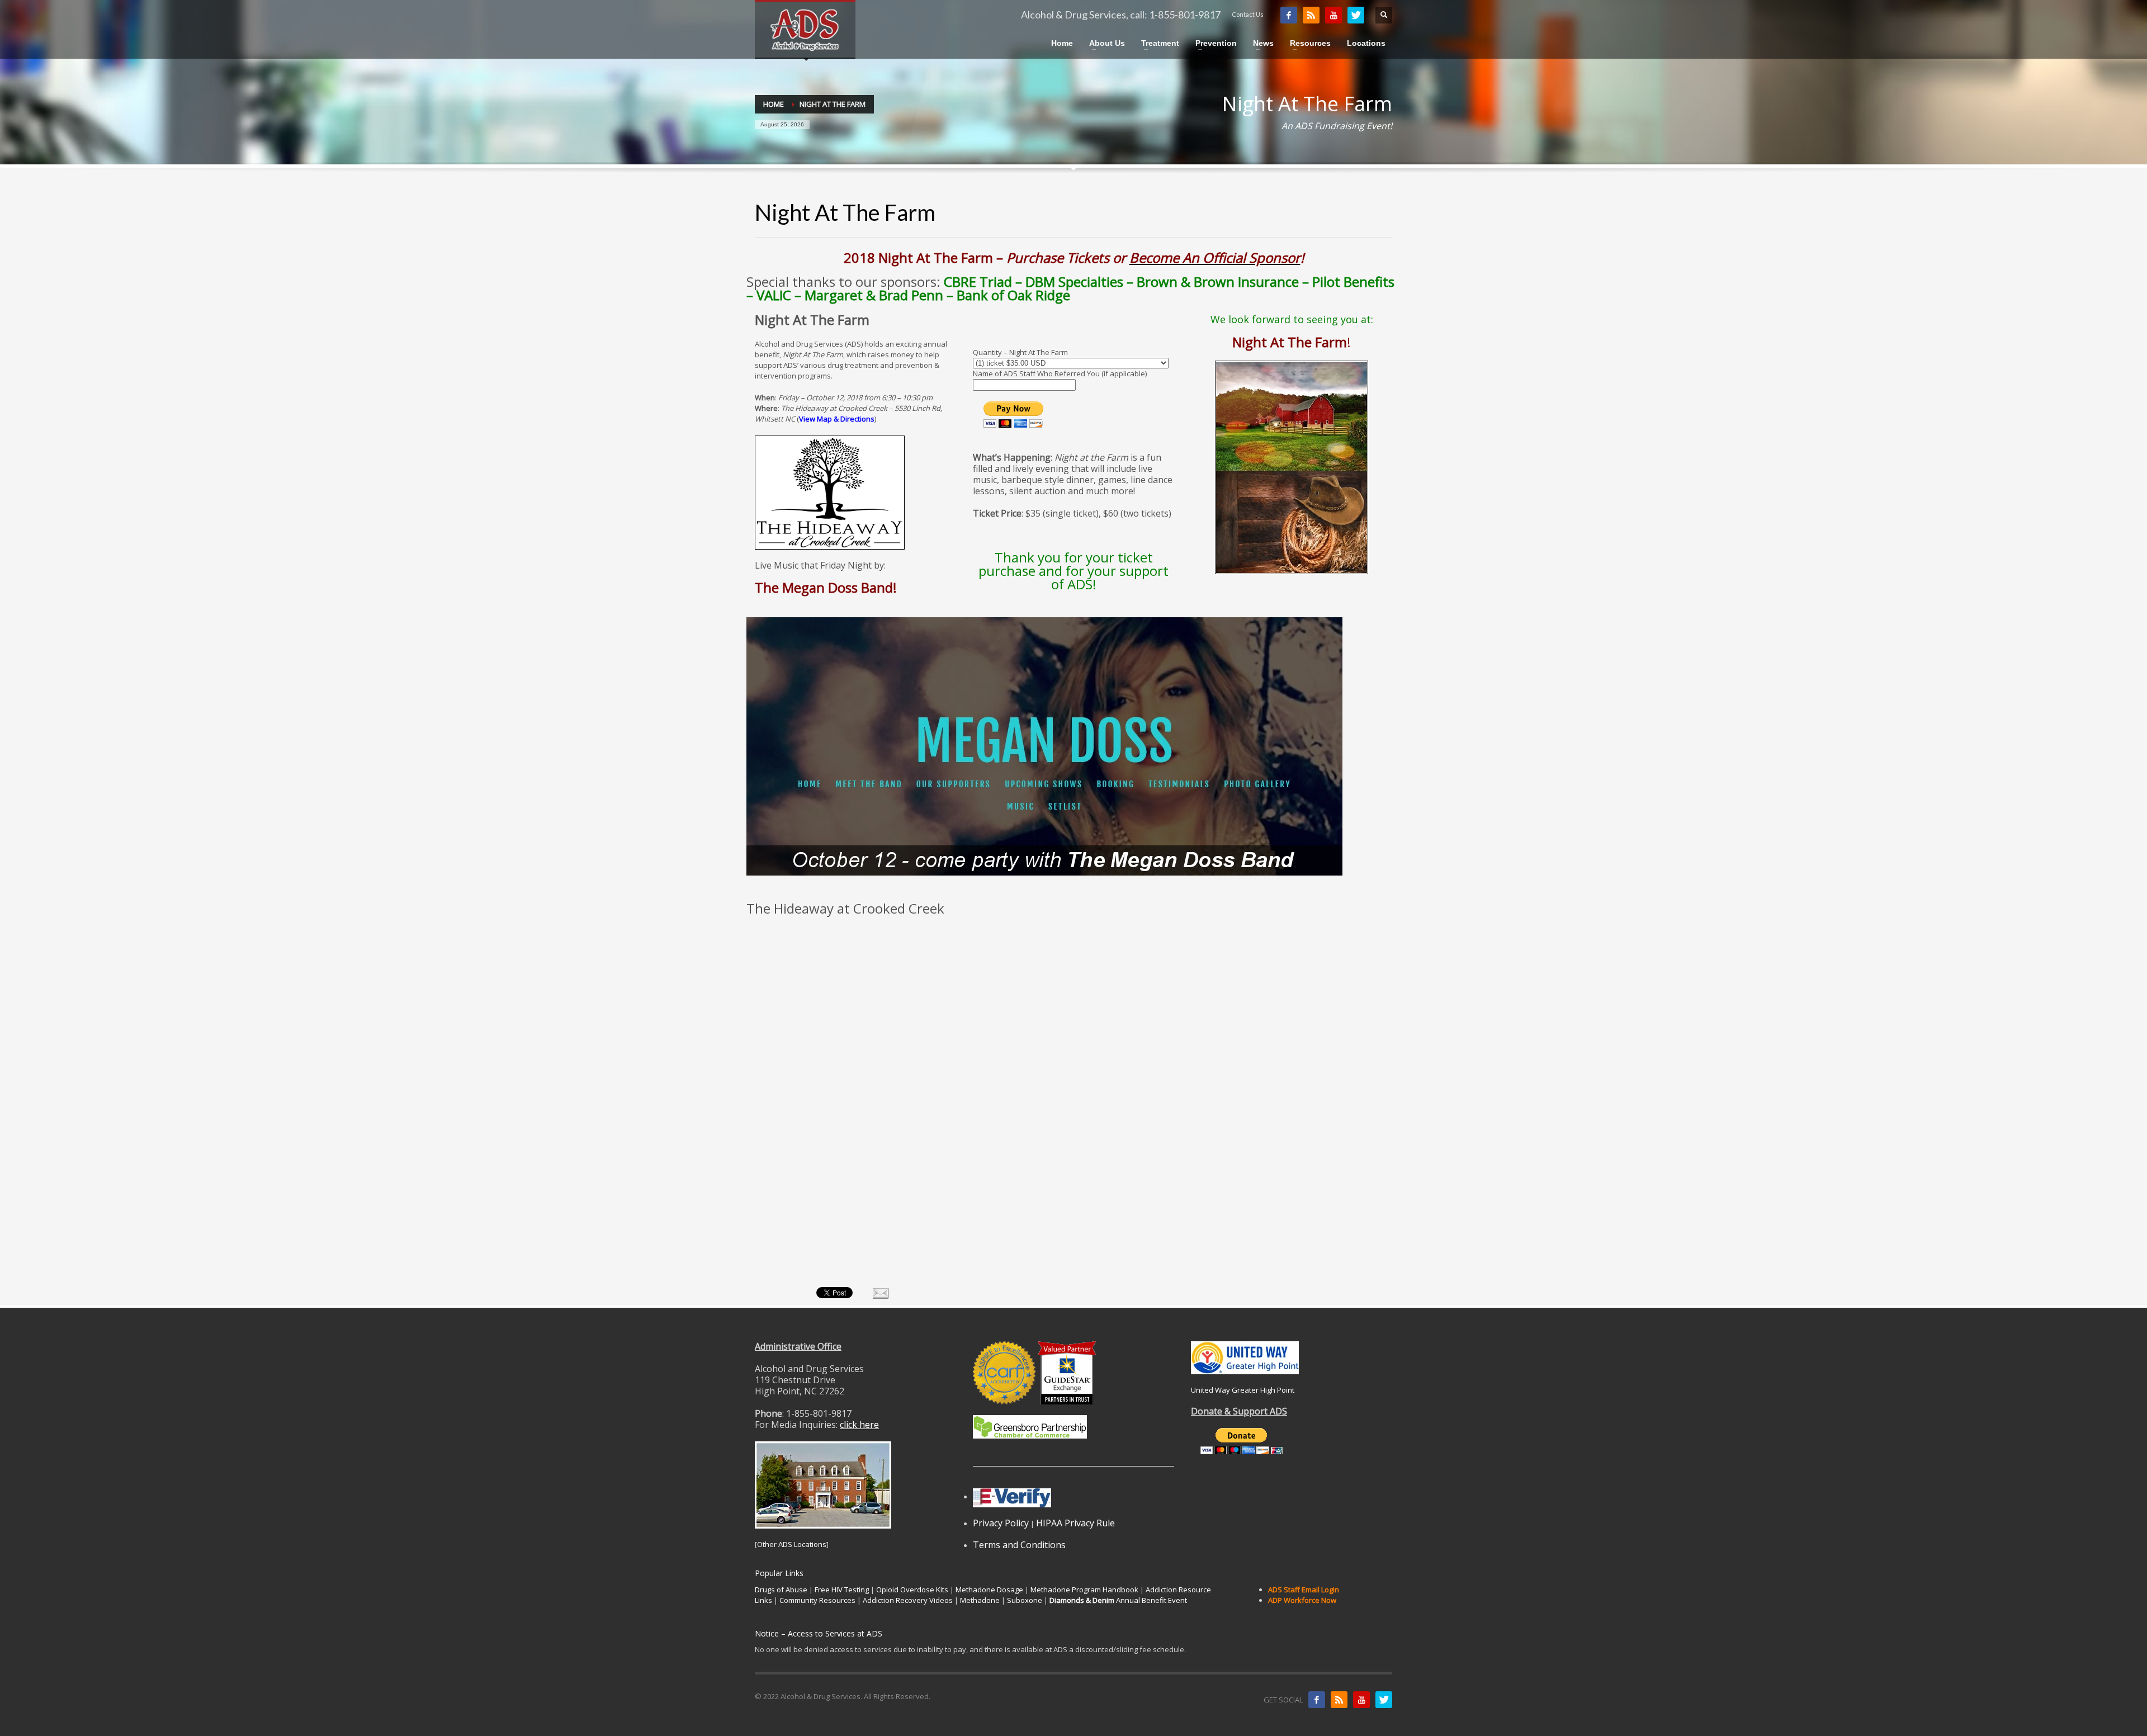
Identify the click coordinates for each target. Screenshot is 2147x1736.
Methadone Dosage (989, 1590)
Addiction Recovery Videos (908, 1600)
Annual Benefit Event (1118, 1600)
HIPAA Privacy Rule (1075, 1523)
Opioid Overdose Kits (912, 1590)
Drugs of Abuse (781, 1590)
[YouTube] (1333, 15)
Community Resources (817, 1600)
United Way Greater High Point (1243, 1390)
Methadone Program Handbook (1084, 1590)
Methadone (980, 1600)
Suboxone (1025, 1600)
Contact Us (1248, 14)
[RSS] (1311, 15)
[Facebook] (1289, 15)
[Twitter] (1356, 15)
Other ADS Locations (792, 1544)
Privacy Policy (1001, 1523)
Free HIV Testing (842, 1590)
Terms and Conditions (1019, 1545)
